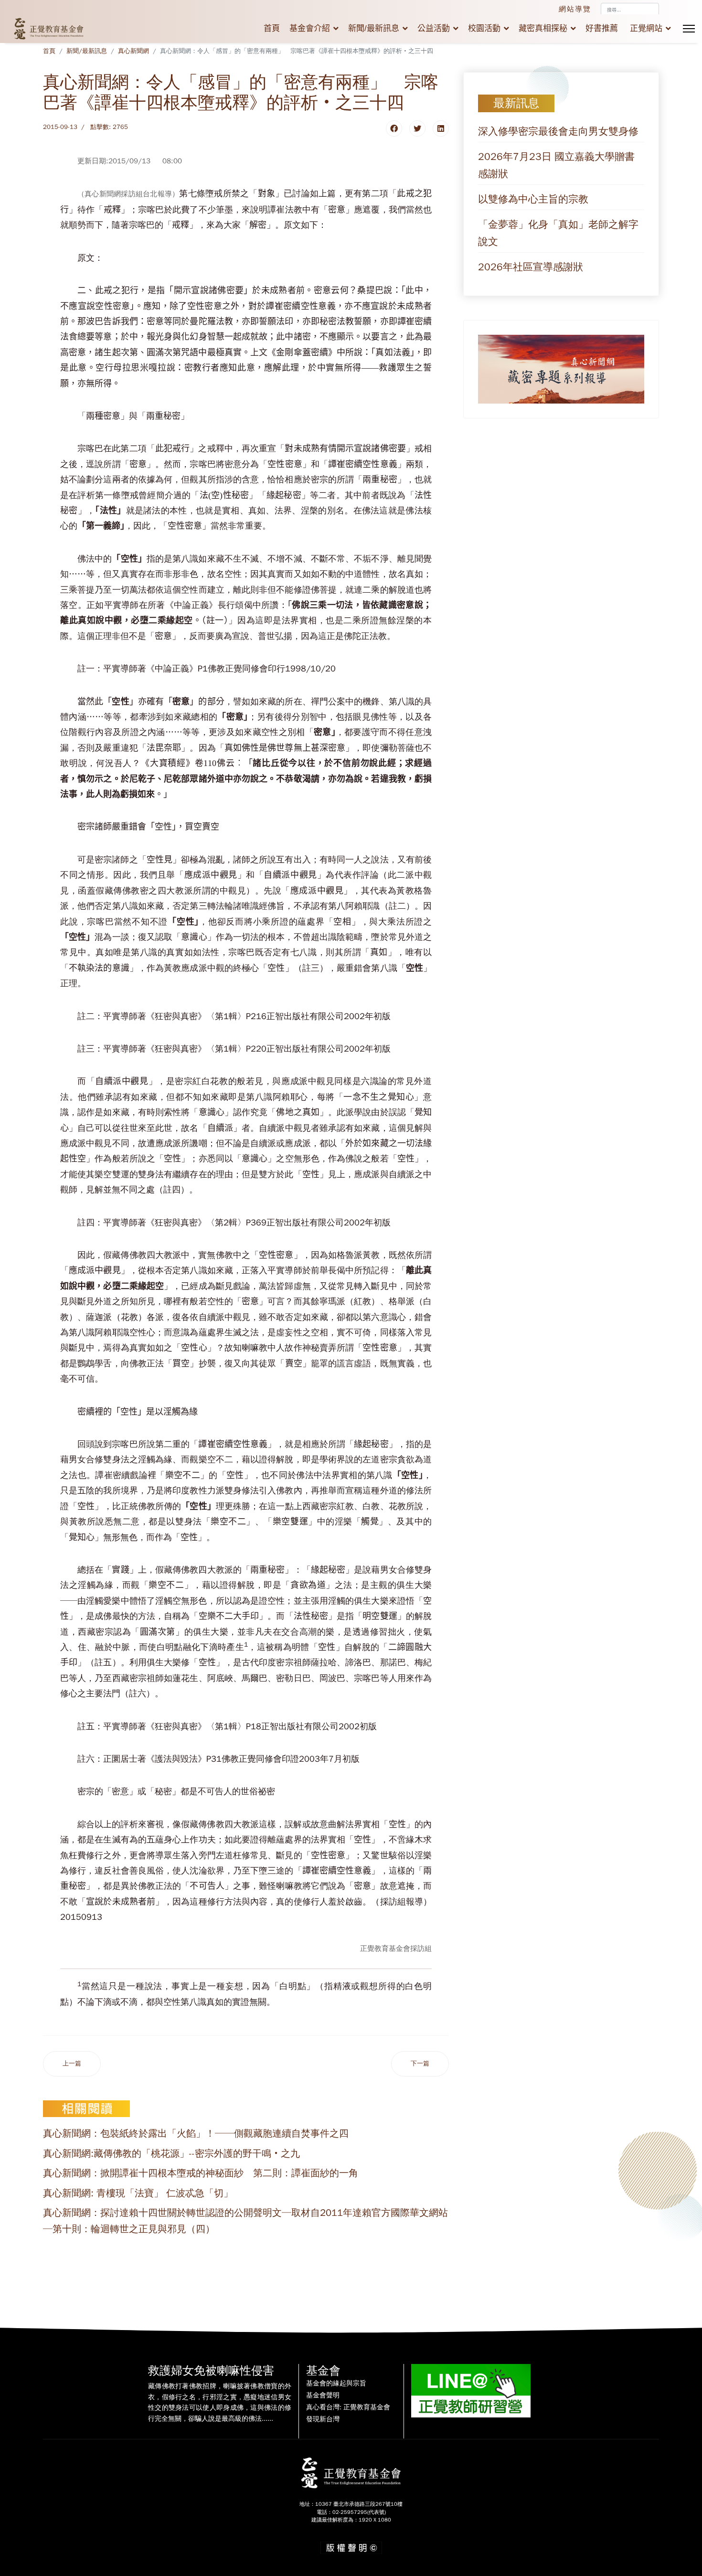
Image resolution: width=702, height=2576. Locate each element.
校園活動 (484, 28)
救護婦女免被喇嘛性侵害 (211, 2371)
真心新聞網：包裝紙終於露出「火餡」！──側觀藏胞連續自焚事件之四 (196, 2134)
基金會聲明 (323, 2395)
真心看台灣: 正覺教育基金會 (348, 2407)
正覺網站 (646, 28)
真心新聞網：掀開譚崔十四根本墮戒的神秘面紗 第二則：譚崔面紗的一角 (201, 2173)
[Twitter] (417, 128)
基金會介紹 (310, 28)
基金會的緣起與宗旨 (336, 2384)
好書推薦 (602, 28)
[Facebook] (394, 128)
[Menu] (689, 29)
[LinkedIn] (441, 128)
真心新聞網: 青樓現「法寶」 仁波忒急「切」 (138, 2193)
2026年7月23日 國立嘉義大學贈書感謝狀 (556, 165)
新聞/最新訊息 (374, 28)
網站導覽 (575, 9)
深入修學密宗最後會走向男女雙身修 (558, 131)
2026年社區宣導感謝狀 (531, 267)
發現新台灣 (323, 2419)
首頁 (272, 28)
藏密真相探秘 (543, 28)
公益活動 (434, 28)
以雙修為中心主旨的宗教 (533, 199)
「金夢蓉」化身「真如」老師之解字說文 (558, 233)
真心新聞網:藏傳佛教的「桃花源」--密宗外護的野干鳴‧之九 (171, 2154)
